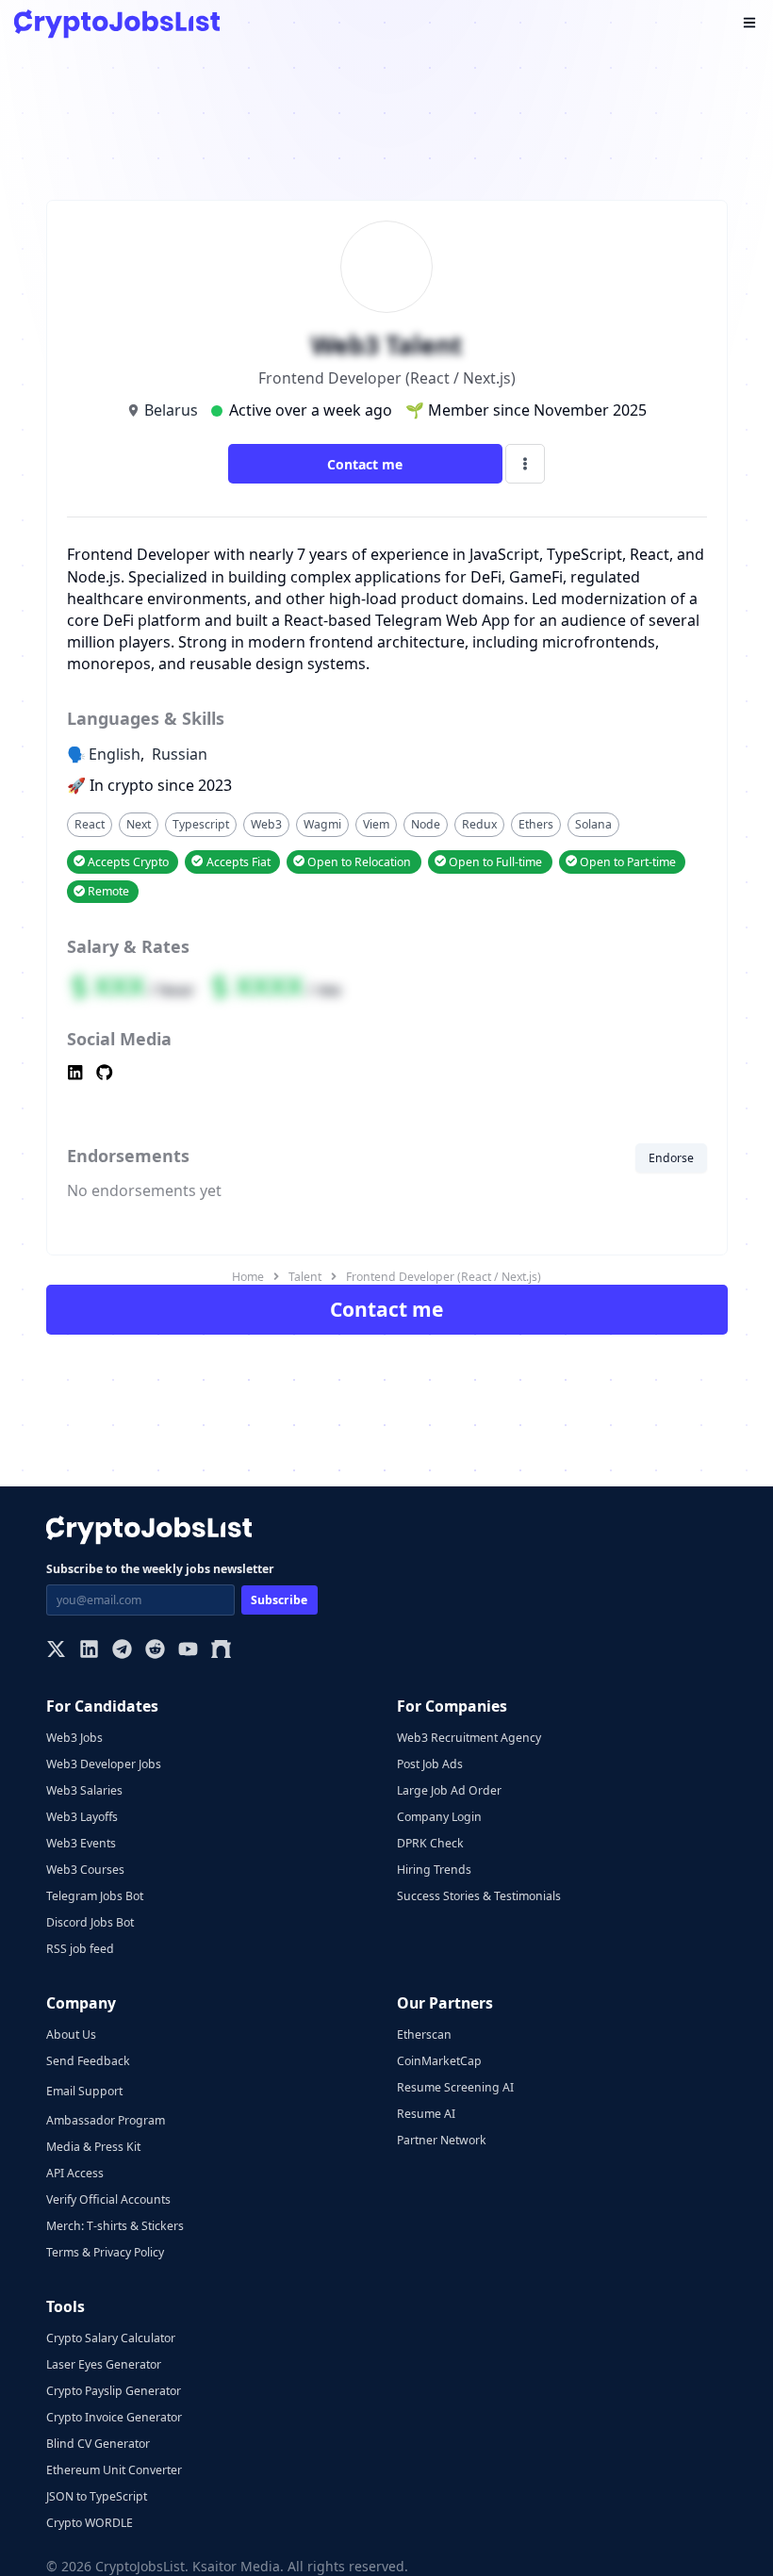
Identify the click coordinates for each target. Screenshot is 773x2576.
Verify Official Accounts (108, 2199)
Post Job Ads (430, 1764)
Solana (593, 824)
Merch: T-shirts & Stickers (115, 2226)
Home (248, 1277)
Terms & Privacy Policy (105, 2252)
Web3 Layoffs (82, 1817)
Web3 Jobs (74, 1738)
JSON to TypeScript (97, 2496)
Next (139, 824)
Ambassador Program (106, 2120)
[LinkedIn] (89, 1651)
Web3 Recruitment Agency (469, 1738)
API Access (75, 2173)
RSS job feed (80, 1949)
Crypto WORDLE (90, 2523)
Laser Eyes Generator (104, 2364)
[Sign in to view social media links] (387, 1074)
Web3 (266, 824)
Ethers (536, 824)
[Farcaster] (221, 1651)
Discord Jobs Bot (90, 1922)
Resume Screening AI (455, 2087)
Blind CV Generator (98, 2444)
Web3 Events (81, 1843)
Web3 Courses (85, 1870)
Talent (305, 1277)
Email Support (84, 2091)
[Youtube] (188, 1651)
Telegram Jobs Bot (95, 1896)
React (90, 824)
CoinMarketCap (439, 2061)
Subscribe (279, 1600)
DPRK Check (430, 1843)
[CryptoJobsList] (117, 24)
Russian (180, 754)
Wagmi (322, 824)
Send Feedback (88, 2061)
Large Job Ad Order (449, 1790)
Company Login (439, 1817)
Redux (479, 824)
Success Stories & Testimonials (479, 1896)
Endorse (671, 1158)
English (115, 754)
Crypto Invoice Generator (114, 2417)
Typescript (201, 824)
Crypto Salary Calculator (111, 2338)
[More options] (525, 464)
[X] (56, 1651)
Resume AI (426, 2114)
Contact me (365, 464)
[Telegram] (122, 1651)
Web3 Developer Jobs (104, 1764)
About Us (71, 2035)
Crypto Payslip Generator (114, 2391)
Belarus (171, 410)
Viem (376, 824)
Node (426, 824)
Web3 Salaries (84, 1790)
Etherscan (424, 2035)
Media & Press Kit (93, 2147)
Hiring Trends (434, 1870)
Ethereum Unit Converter (114, 2470)
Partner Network (442, 2140)
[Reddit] (155, 1651)
